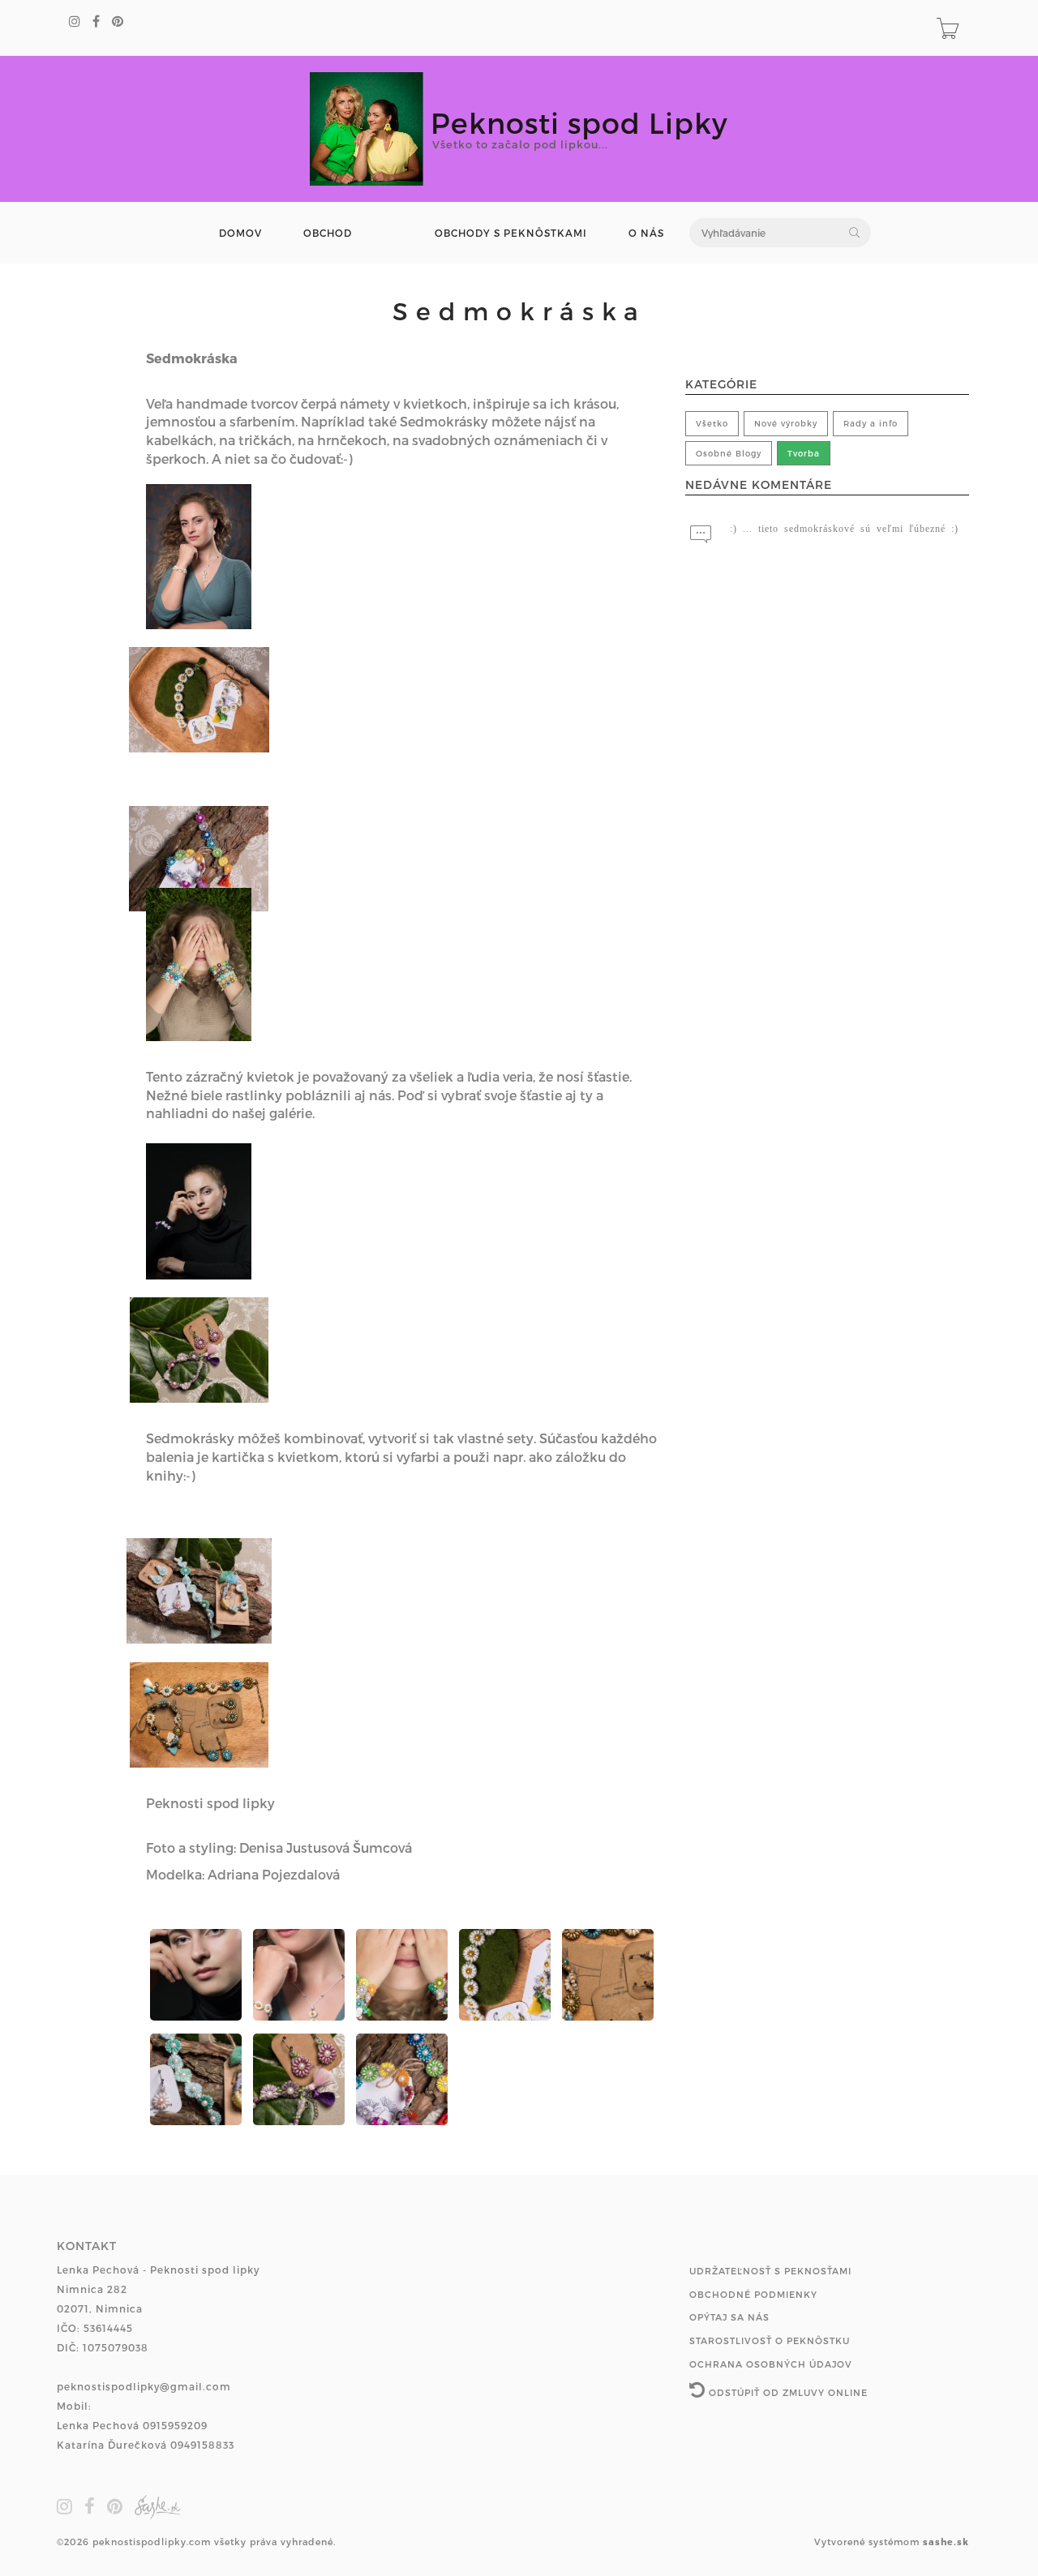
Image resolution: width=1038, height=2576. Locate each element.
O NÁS (646, 233)
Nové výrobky (786, 423)
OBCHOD (328, 233)
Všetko (712, 423)
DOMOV (240, 233)
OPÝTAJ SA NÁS (729, 2317)
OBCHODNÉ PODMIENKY (753, 2294)
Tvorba (804, 453)
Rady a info (871, 423)
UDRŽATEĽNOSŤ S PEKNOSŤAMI (770, 2271)
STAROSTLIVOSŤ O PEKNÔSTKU (770, 2340)
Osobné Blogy (729, 453)
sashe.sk (946, 2542)
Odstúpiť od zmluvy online (787, 2392)
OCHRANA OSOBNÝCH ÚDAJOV (771, 2364)
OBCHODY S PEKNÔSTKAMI (511, 233)
